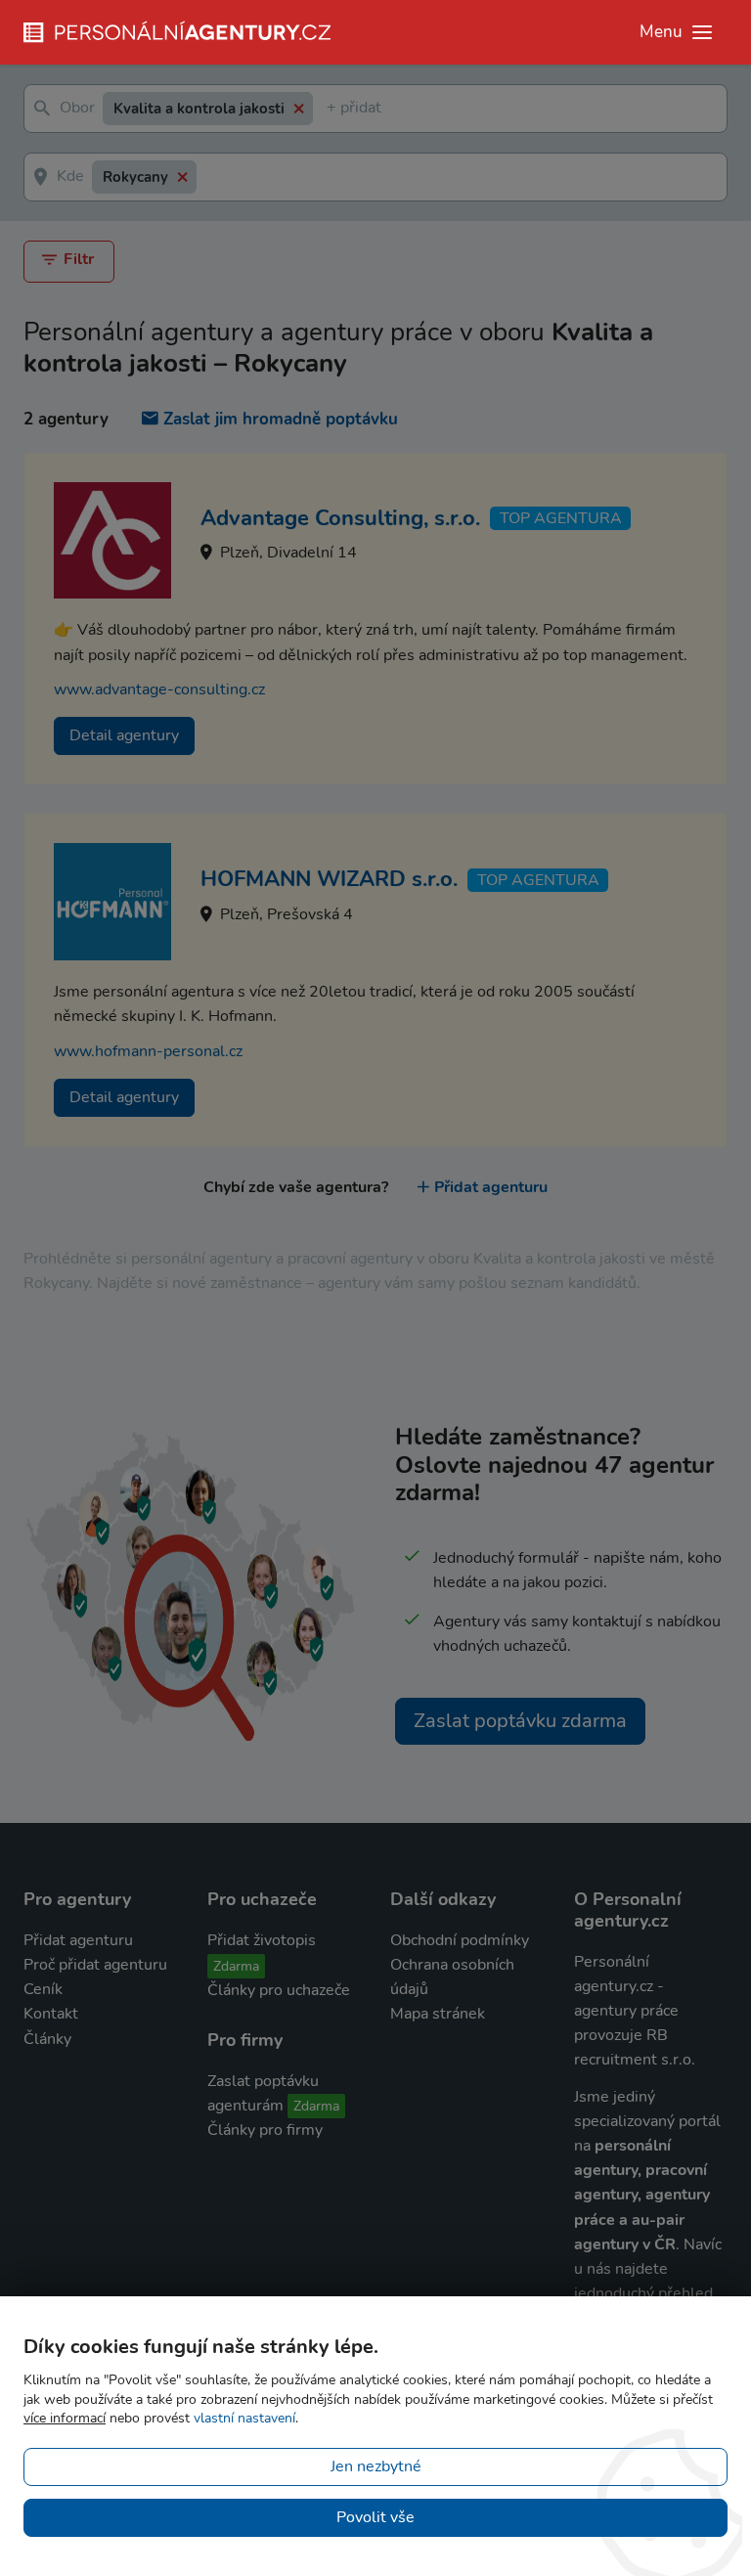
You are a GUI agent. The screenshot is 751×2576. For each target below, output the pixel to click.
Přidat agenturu (491, 1187)
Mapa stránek (438, 2014)
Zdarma (236, 1966)
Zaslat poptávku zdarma (520, 1721)
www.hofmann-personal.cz (148, 1051)
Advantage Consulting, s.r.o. (340, 518)
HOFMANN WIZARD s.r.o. (329, 879)
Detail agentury (124, 735)
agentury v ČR (625, 2244)
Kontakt (51, 2014)
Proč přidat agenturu (95, 1965)
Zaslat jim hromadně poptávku (281, 419)
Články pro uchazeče (279, 1990)
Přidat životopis (262, 1940)
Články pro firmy (265, 2130)
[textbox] (331, 109)
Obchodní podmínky (460, 1940)
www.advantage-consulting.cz (159, 689)
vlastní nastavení (244, 2418)
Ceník (43, 1989)
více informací (65, 2418)
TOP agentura (561, 518)
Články (47, 2039)
